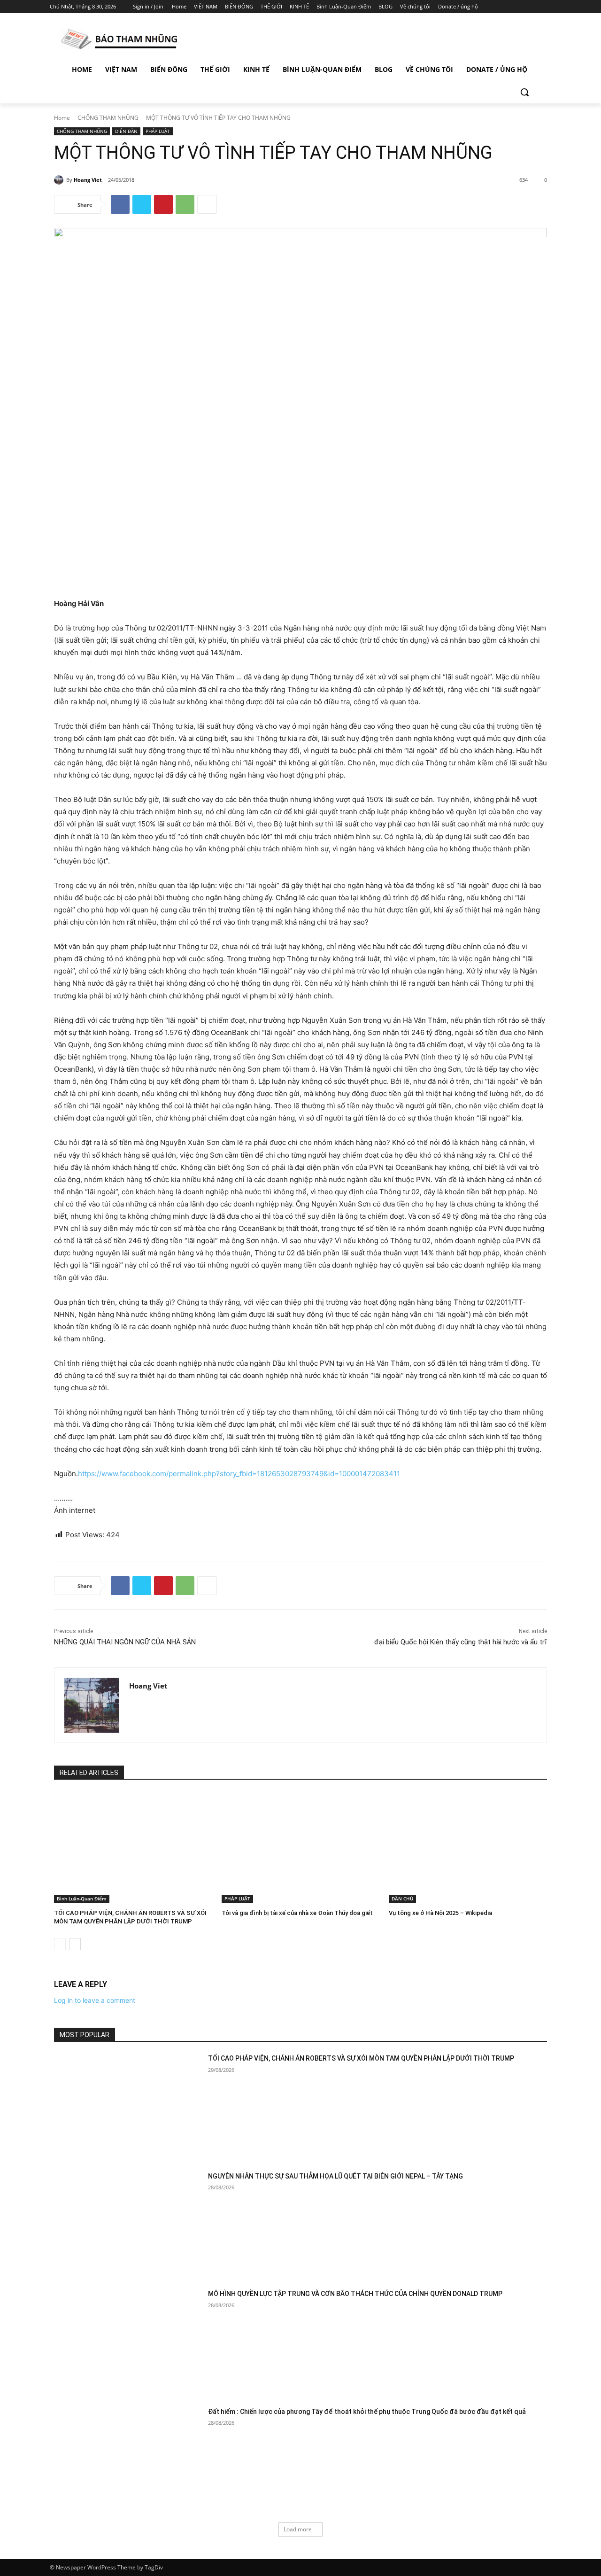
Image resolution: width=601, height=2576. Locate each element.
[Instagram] (507, 7)
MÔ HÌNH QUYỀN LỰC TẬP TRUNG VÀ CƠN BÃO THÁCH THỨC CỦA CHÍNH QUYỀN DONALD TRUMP (355, 2294)
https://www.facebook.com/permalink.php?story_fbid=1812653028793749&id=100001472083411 (239, 1474)
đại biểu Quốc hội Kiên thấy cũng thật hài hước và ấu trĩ (461, 1642)
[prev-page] (60, 1944)
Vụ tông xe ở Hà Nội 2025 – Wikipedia (440, 1913)
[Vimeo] (533, 7)
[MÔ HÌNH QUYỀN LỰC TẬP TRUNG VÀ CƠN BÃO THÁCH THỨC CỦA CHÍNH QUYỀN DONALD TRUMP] (128, 2341)
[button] (524, 92)
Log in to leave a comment (95, 2000)
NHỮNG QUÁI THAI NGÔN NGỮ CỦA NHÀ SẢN (125, 1642)
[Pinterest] (163, 204)
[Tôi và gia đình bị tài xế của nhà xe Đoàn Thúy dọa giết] (301, 1847)
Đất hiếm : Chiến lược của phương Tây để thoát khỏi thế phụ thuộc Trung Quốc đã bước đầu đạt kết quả (367, 2412)
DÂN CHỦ (402, 1899)
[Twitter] (520, 7)
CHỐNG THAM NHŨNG (108, 118)
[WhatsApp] (185, 204)
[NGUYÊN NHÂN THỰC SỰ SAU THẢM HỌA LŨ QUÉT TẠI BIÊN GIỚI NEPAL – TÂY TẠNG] (128, 2224)
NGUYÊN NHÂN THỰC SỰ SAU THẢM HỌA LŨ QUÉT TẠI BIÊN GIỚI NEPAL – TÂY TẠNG (335, 2176)
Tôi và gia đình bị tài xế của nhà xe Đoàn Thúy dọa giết (297, 1913)
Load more (298, 2529)
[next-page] (75, 1944)
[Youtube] (546, 7)
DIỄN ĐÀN (126, 131)
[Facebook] (494, 7)
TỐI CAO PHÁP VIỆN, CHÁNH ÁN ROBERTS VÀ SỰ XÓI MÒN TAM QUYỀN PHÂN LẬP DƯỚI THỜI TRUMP (361, 2058)
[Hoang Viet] (60, 180)
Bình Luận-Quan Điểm (82, 1899)
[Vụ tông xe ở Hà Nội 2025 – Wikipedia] (468, 1847)
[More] (207, 204)
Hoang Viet (88, 180)
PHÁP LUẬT (158, 131)
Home (62, 118)
